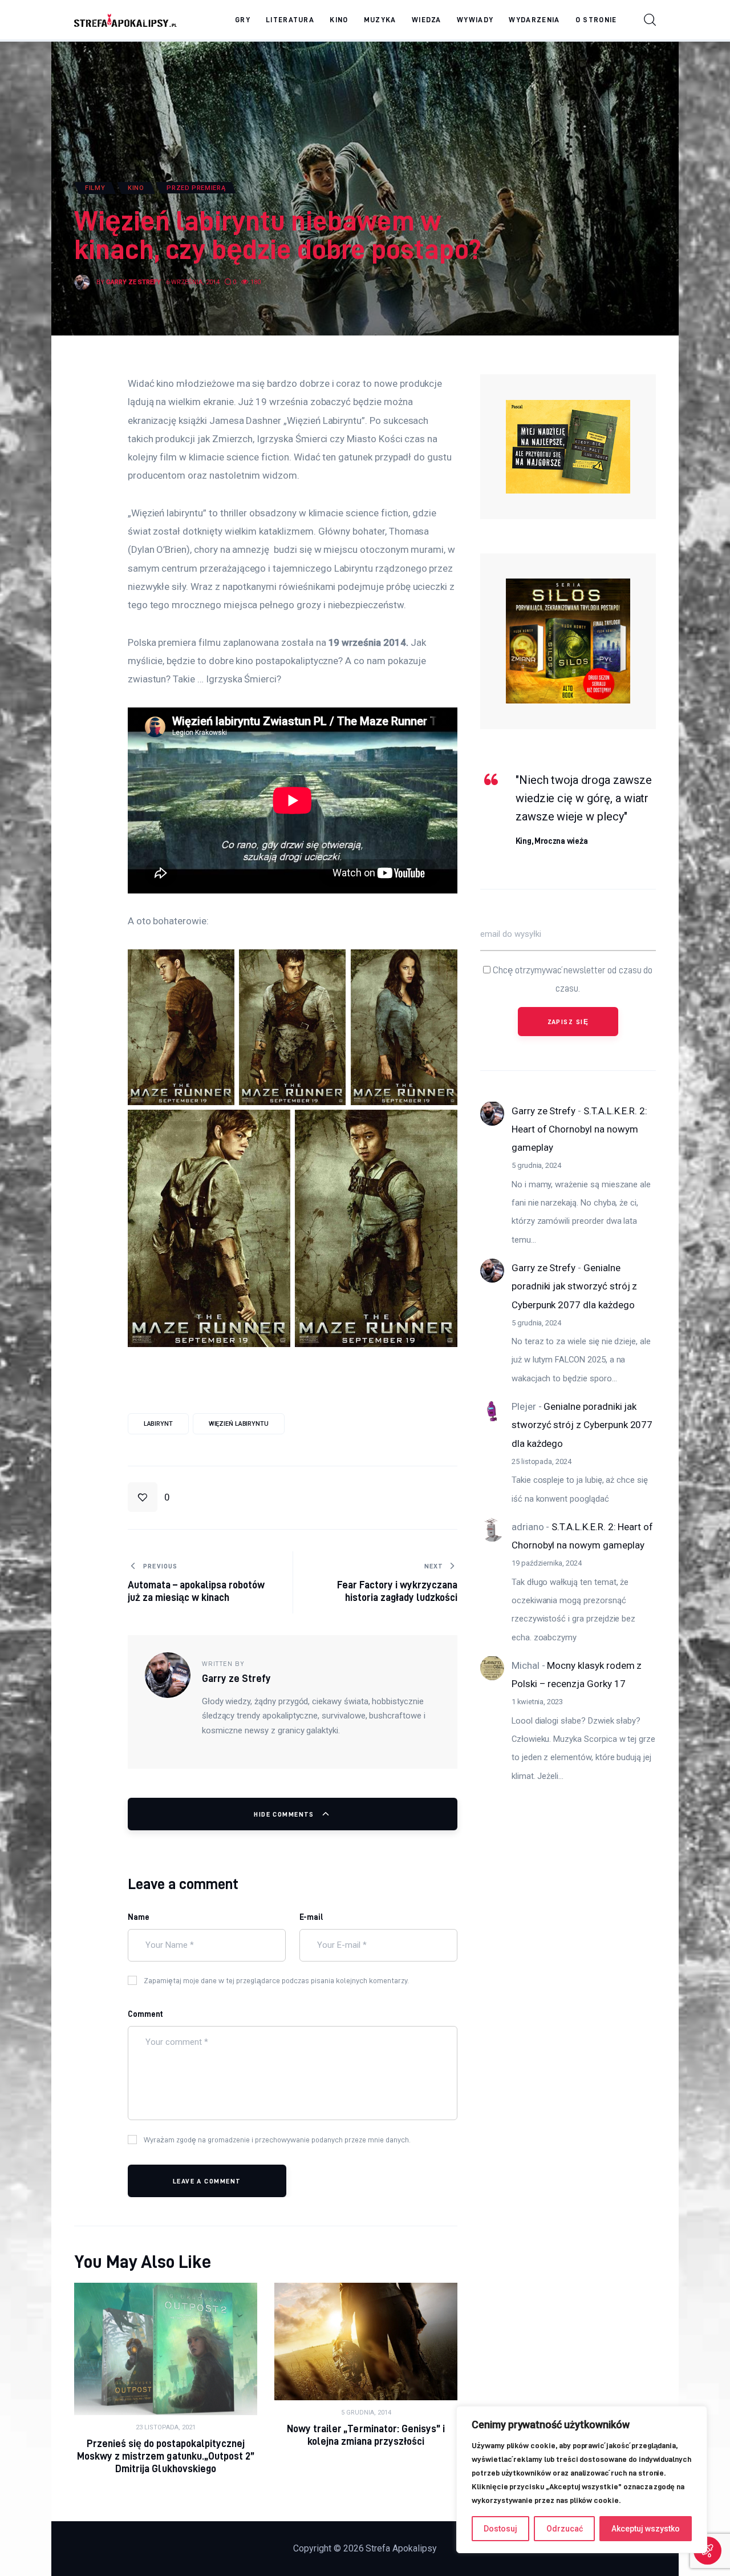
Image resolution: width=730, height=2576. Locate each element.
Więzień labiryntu (239, 1424)
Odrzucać (565, 2529)
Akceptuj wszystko (646, 2529)
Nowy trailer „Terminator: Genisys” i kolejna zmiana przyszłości (366, 2435)
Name (139, 1917)
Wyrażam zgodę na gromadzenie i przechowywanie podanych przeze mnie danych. (277, 2140)
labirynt (158, 1424)
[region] (582, 2480)
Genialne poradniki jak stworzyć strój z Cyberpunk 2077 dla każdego (574, 1286)
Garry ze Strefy (544, 1110)
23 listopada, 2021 (166, 2427)
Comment (146, 2014)
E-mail (312, 1917)
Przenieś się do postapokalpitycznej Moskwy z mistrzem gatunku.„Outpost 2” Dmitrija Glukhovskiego (166, 2456)
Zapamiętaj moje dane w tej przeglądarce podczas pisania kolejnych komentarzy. (276, 1980)
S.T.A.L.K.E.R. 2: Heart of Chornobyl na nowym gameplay (579, 1129)
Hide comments (285, 1814)
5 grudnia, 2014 (366, 2413)
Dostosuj (500, 2529)
